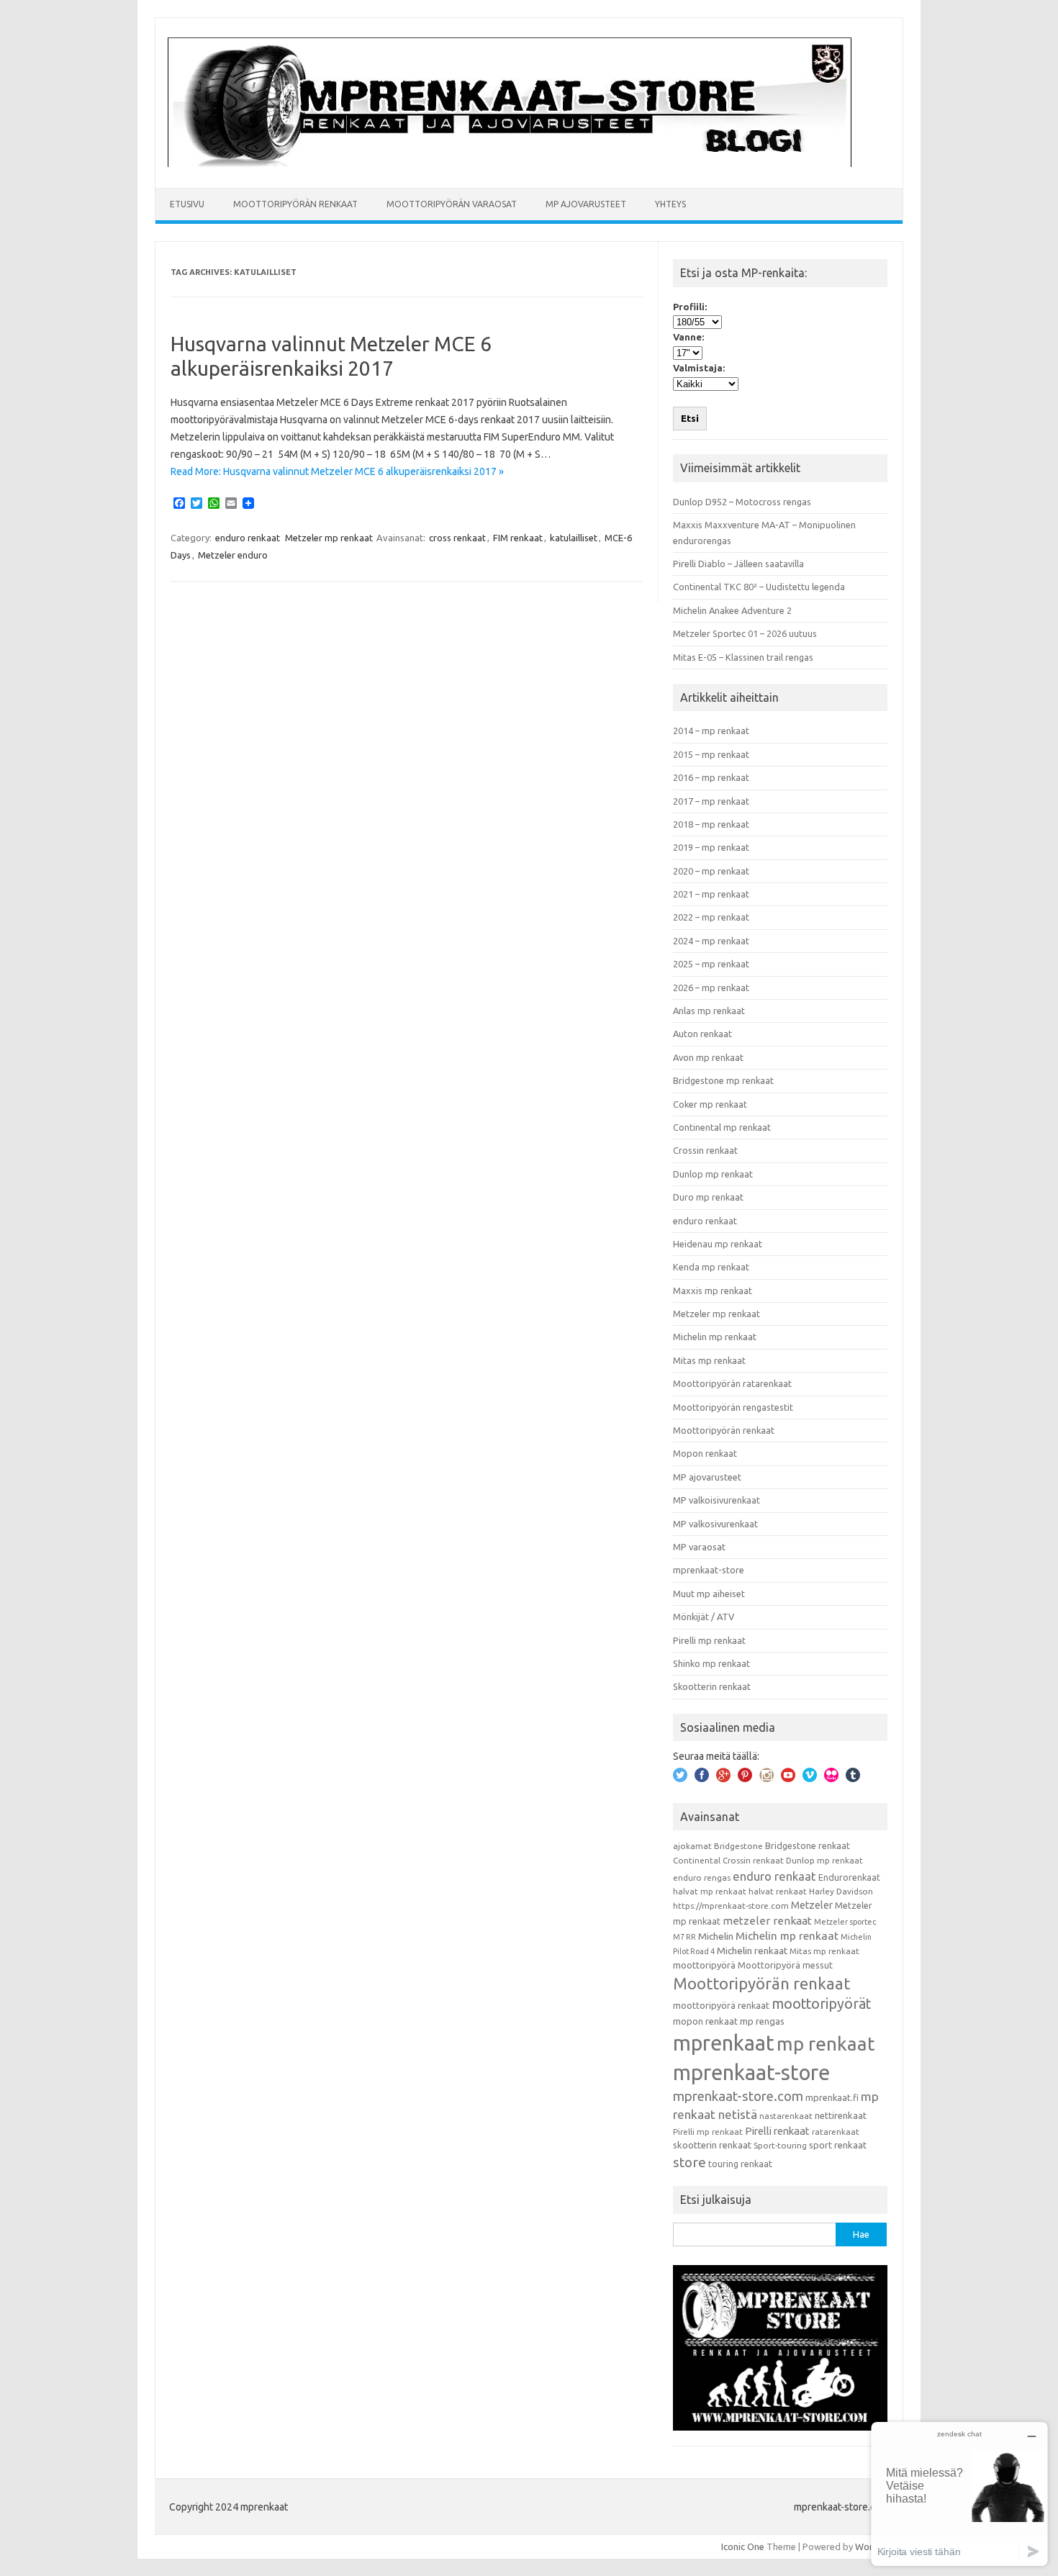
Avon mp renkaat (708, 1057)
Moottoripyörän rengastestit (733, 1407)
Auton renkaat (702, 1034)
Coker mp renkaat (710, 1104)
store (689, 2162)
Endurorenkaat (849, 1877)
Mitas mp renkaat (709, 1360)
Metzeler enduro (233, 555)
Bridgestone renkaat (808, 1845)
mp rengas (762, 2021)
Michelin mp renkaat (715, 1337)
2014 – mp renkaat (711, 731)
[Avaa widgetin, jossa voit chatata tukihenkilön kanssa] (959, 2494)
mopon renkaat (705, 2021)
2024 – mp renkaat (711, 941)
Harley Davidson (841, 1891)
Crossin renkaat (705, 1150)
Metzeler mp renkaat (329, 538)
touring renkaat (740, 2164)
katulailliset (574, 538)
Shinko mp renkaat (711, 1663)
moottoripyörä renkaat (721, 2005)
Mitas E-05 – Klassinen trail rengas (743, 657)
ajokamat (692, 1846)
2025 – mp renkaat (711, 964)
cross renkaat (457, 538)
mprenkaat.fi (832, 2097)
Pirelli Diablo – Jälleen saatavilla (738, 564)
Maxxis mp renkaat (713, 1291)
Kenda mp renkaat (711, 1267)
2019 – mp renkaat (711, 847)
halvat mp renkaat (710, 1891)
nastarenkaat (786, 2116)
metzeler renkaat (767, 1921)
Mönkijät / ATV (704, 1617)
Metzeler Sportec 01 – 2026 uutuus (745, 633)
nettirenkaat (841, 2115)
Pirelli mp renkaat (709, 1640)
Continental (697, 1860)
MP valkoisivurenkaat (716, 1500)
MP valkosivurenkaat (715, 1524)
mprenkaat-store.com (738, 2096)
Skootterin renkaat (712, 1686)
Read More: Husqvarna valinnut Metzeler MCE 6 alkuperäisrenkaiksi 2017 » (337, 471)
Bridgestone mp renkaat (723, 1080)
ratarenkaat (836, 2132)
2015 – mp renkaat (711, 754)
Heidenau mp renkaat (718, 1244)
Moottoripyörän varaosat (452, 204)
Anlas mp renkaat (709, 1011)
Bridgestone (738, 1846)
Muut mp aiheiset (709, 1594)
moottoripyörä (704, 1965)
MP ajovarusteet (586, 204)
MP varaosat (699, 1547)
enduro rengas (702, 1877)
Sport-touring (780, 2145)
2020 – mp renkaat (711, 871)
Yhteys (670, 204)
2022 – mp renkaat (711, 917)
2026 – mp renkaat (711, 988)
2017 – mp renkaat (711, 801)
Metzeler (812, 1905)
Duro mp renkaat (708, 1197)
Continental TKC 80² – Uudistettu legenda (759, 587)
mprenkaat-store (709, 1570)
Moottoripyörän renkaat (295, 204)
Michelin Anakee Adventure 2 (732, 610)
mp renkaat (826, 2043)
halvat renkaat (778, 1891)
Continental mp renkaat (722, 1127)
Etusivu (187, 204)
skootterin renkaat (712, 2145)
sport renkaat (838, 2145)
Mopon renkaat (705, 1453)
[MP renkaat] (510, 163)
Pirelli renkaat (777, 2131)
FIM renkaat (518, 538)
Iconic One (743, 2546)
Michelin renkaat (752, 1951)
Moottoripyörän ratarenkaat (732, 1383)
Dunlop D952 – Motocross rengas (742, 502)
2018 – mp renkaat (711, 824)
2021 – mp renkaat (711, 894)
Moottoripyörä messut (785, 1965)
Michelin (716, 1936)
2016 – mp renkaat (711, 777)
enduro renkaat (248, 538)
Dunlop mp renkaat (713, 1174)
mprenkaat (724, 2043)
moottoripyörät (821, 2004)
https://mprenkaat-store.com (731, 1906)
